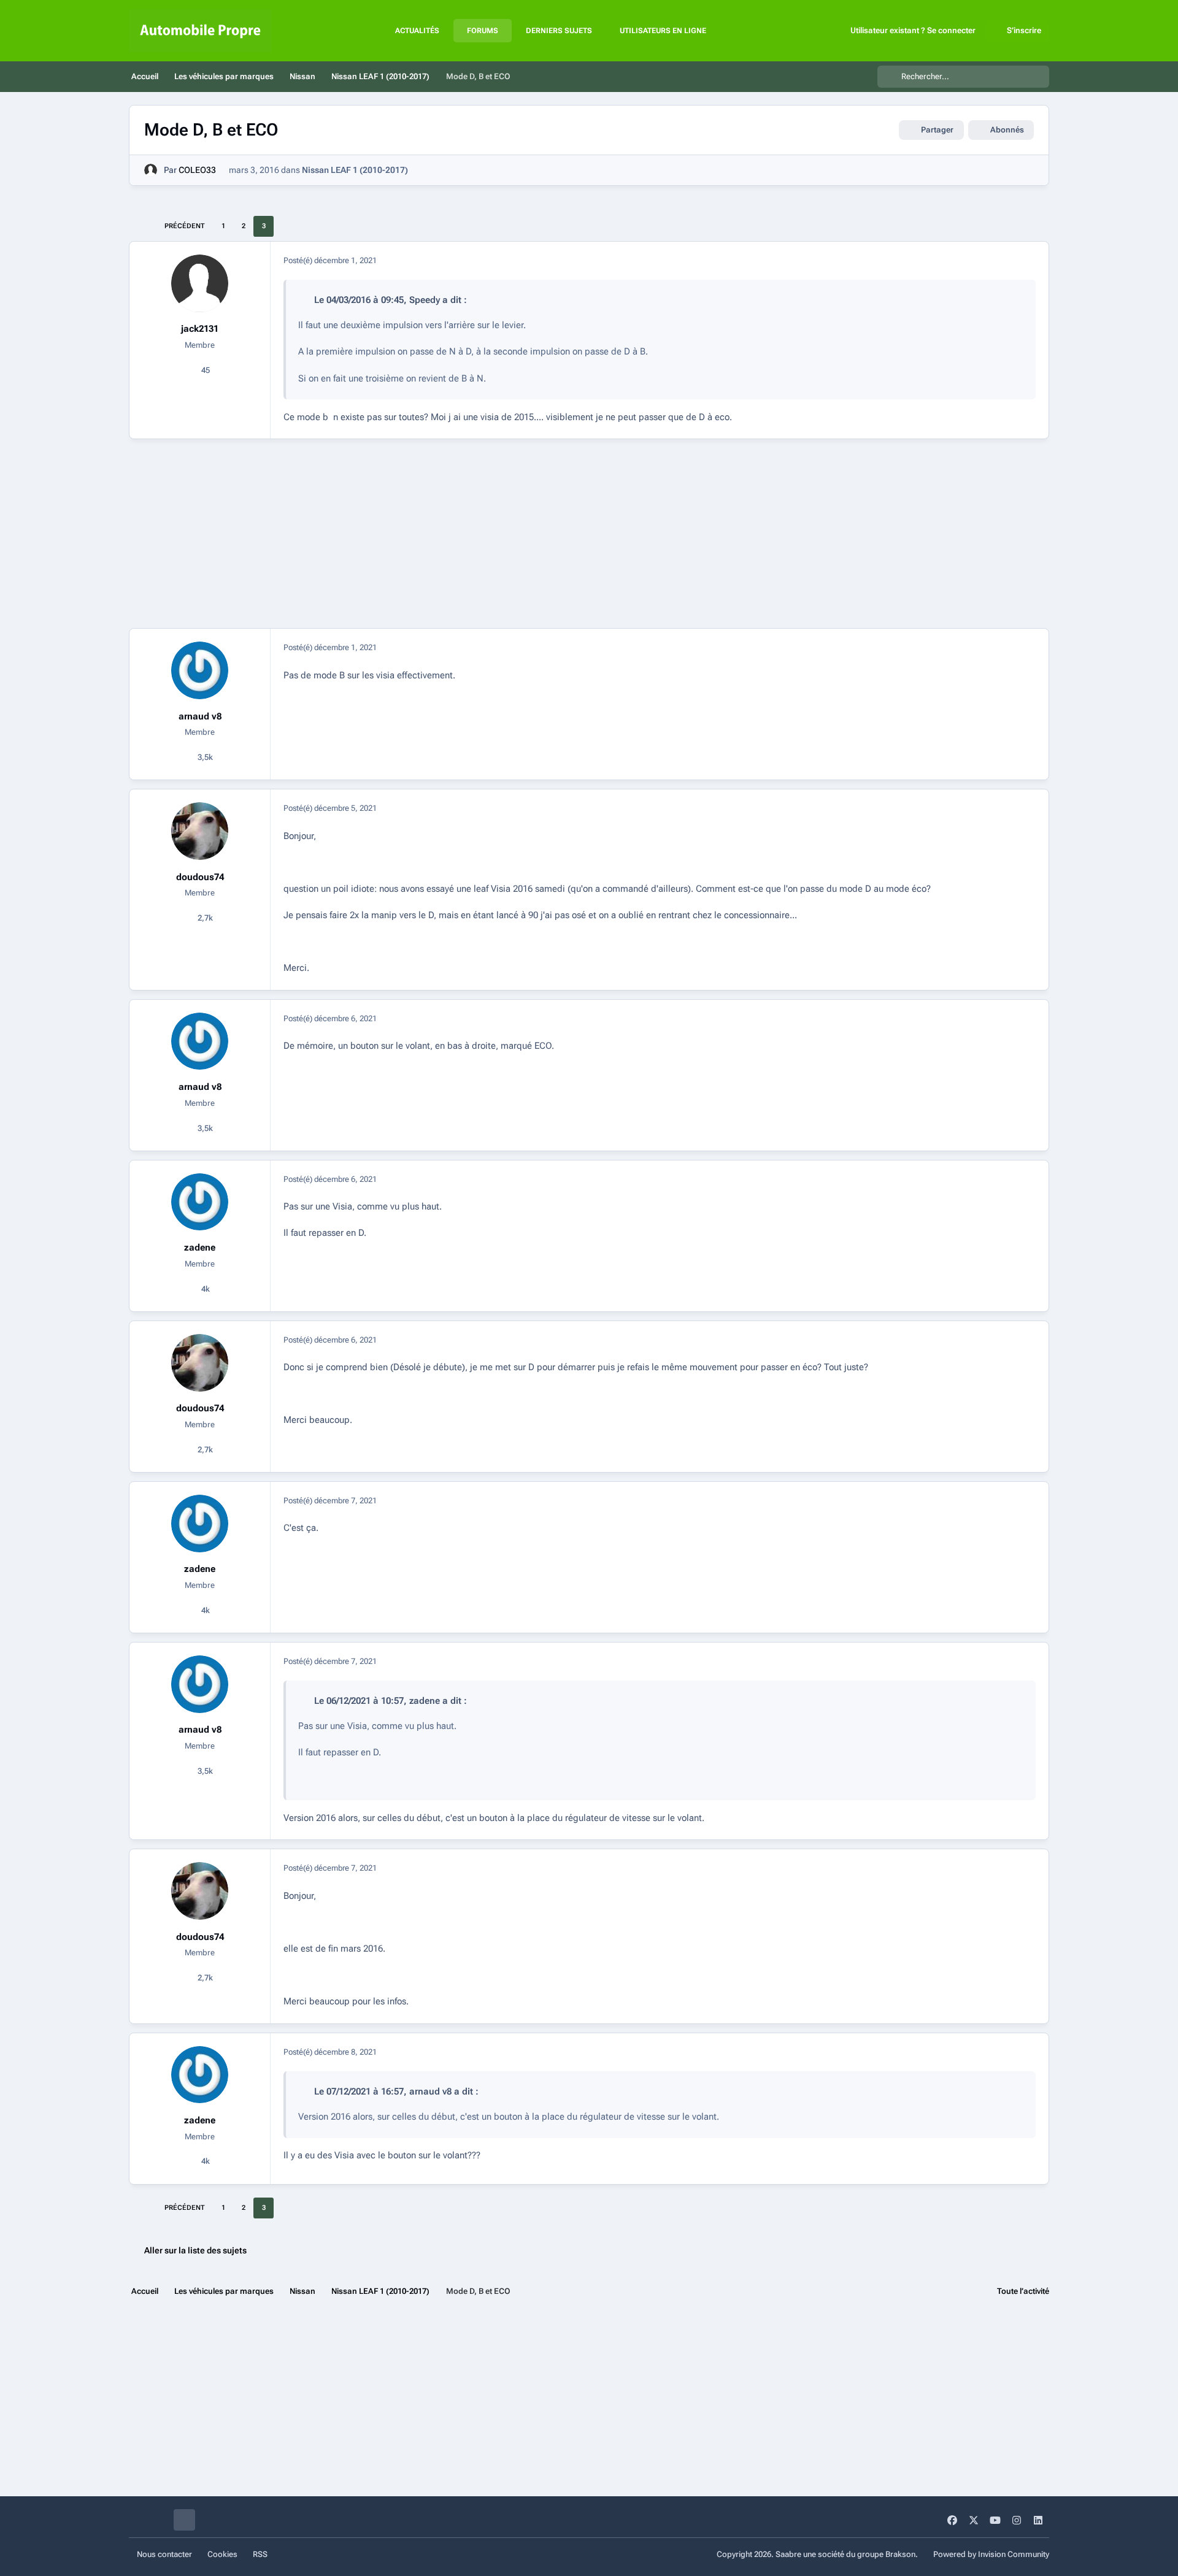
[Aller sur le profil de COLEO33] (151, 170)
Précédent (185, 226)
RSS (260, 2554)
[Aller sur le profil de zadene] (200, 1202)
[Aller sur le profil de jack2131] (200, 283)
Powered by (991, 2554)
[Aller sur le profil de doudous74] (200, 831)
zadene (200, 1248)
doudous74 (200, 877)
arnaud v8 (200, 716)
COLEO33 (197, 170)
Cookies (222, 2554)
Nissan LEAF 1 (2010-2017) (355, 170)
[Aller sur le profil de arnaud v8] (200, 670)
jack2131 (200, 329)
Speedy (425, 300)
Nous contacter (164, 2554)
